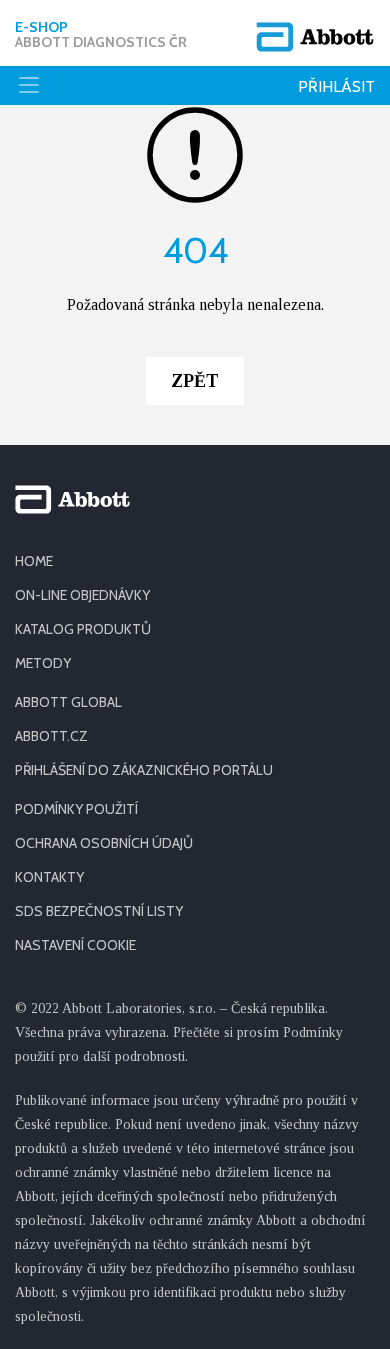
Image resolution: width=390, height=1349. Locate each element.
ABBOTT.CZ (51, 736)
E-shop (101, 35)
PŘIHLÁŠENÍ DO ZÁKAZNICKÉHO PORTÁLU (144, 770)
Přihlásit (336, 86)
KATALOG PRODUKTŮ (83, 629)
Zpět (195, 381)
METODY (43, 663)
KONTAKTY (49, 877)
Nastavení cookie (75, 945)
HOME (34, 561)
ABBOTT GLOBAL (68, 702)
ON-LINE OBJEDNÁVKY (82, 595)
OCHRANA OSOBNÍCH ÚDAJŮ (104, 843)
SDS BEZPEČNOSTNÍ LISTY (99, 911)
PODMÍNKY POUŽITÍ (76, 809)
